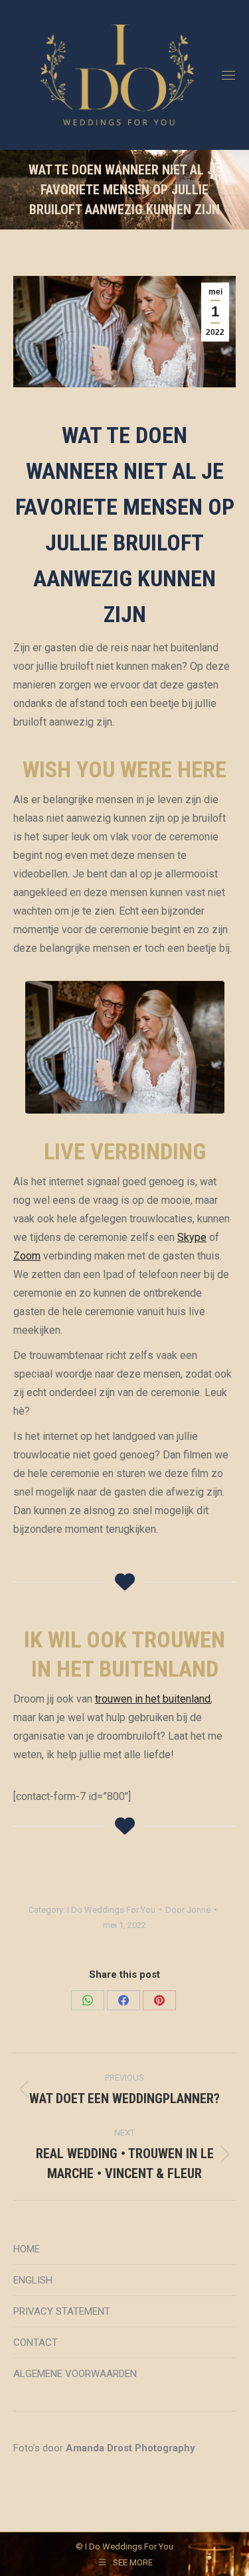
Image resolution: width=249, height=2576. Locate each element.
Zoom (27, 1256)
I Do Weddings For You (111, 1910)
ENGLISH (33, 2280)
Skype (192, 1237)
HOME (27, 2249)
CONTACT (36, 2343)
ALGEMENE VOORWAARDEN (75, 2374)
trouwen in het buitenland (153, 1699)
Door (188, 1910)
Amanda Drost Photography (130, 2448)
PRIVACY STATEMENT (62, 2311)
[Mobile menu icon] (228, 75)
